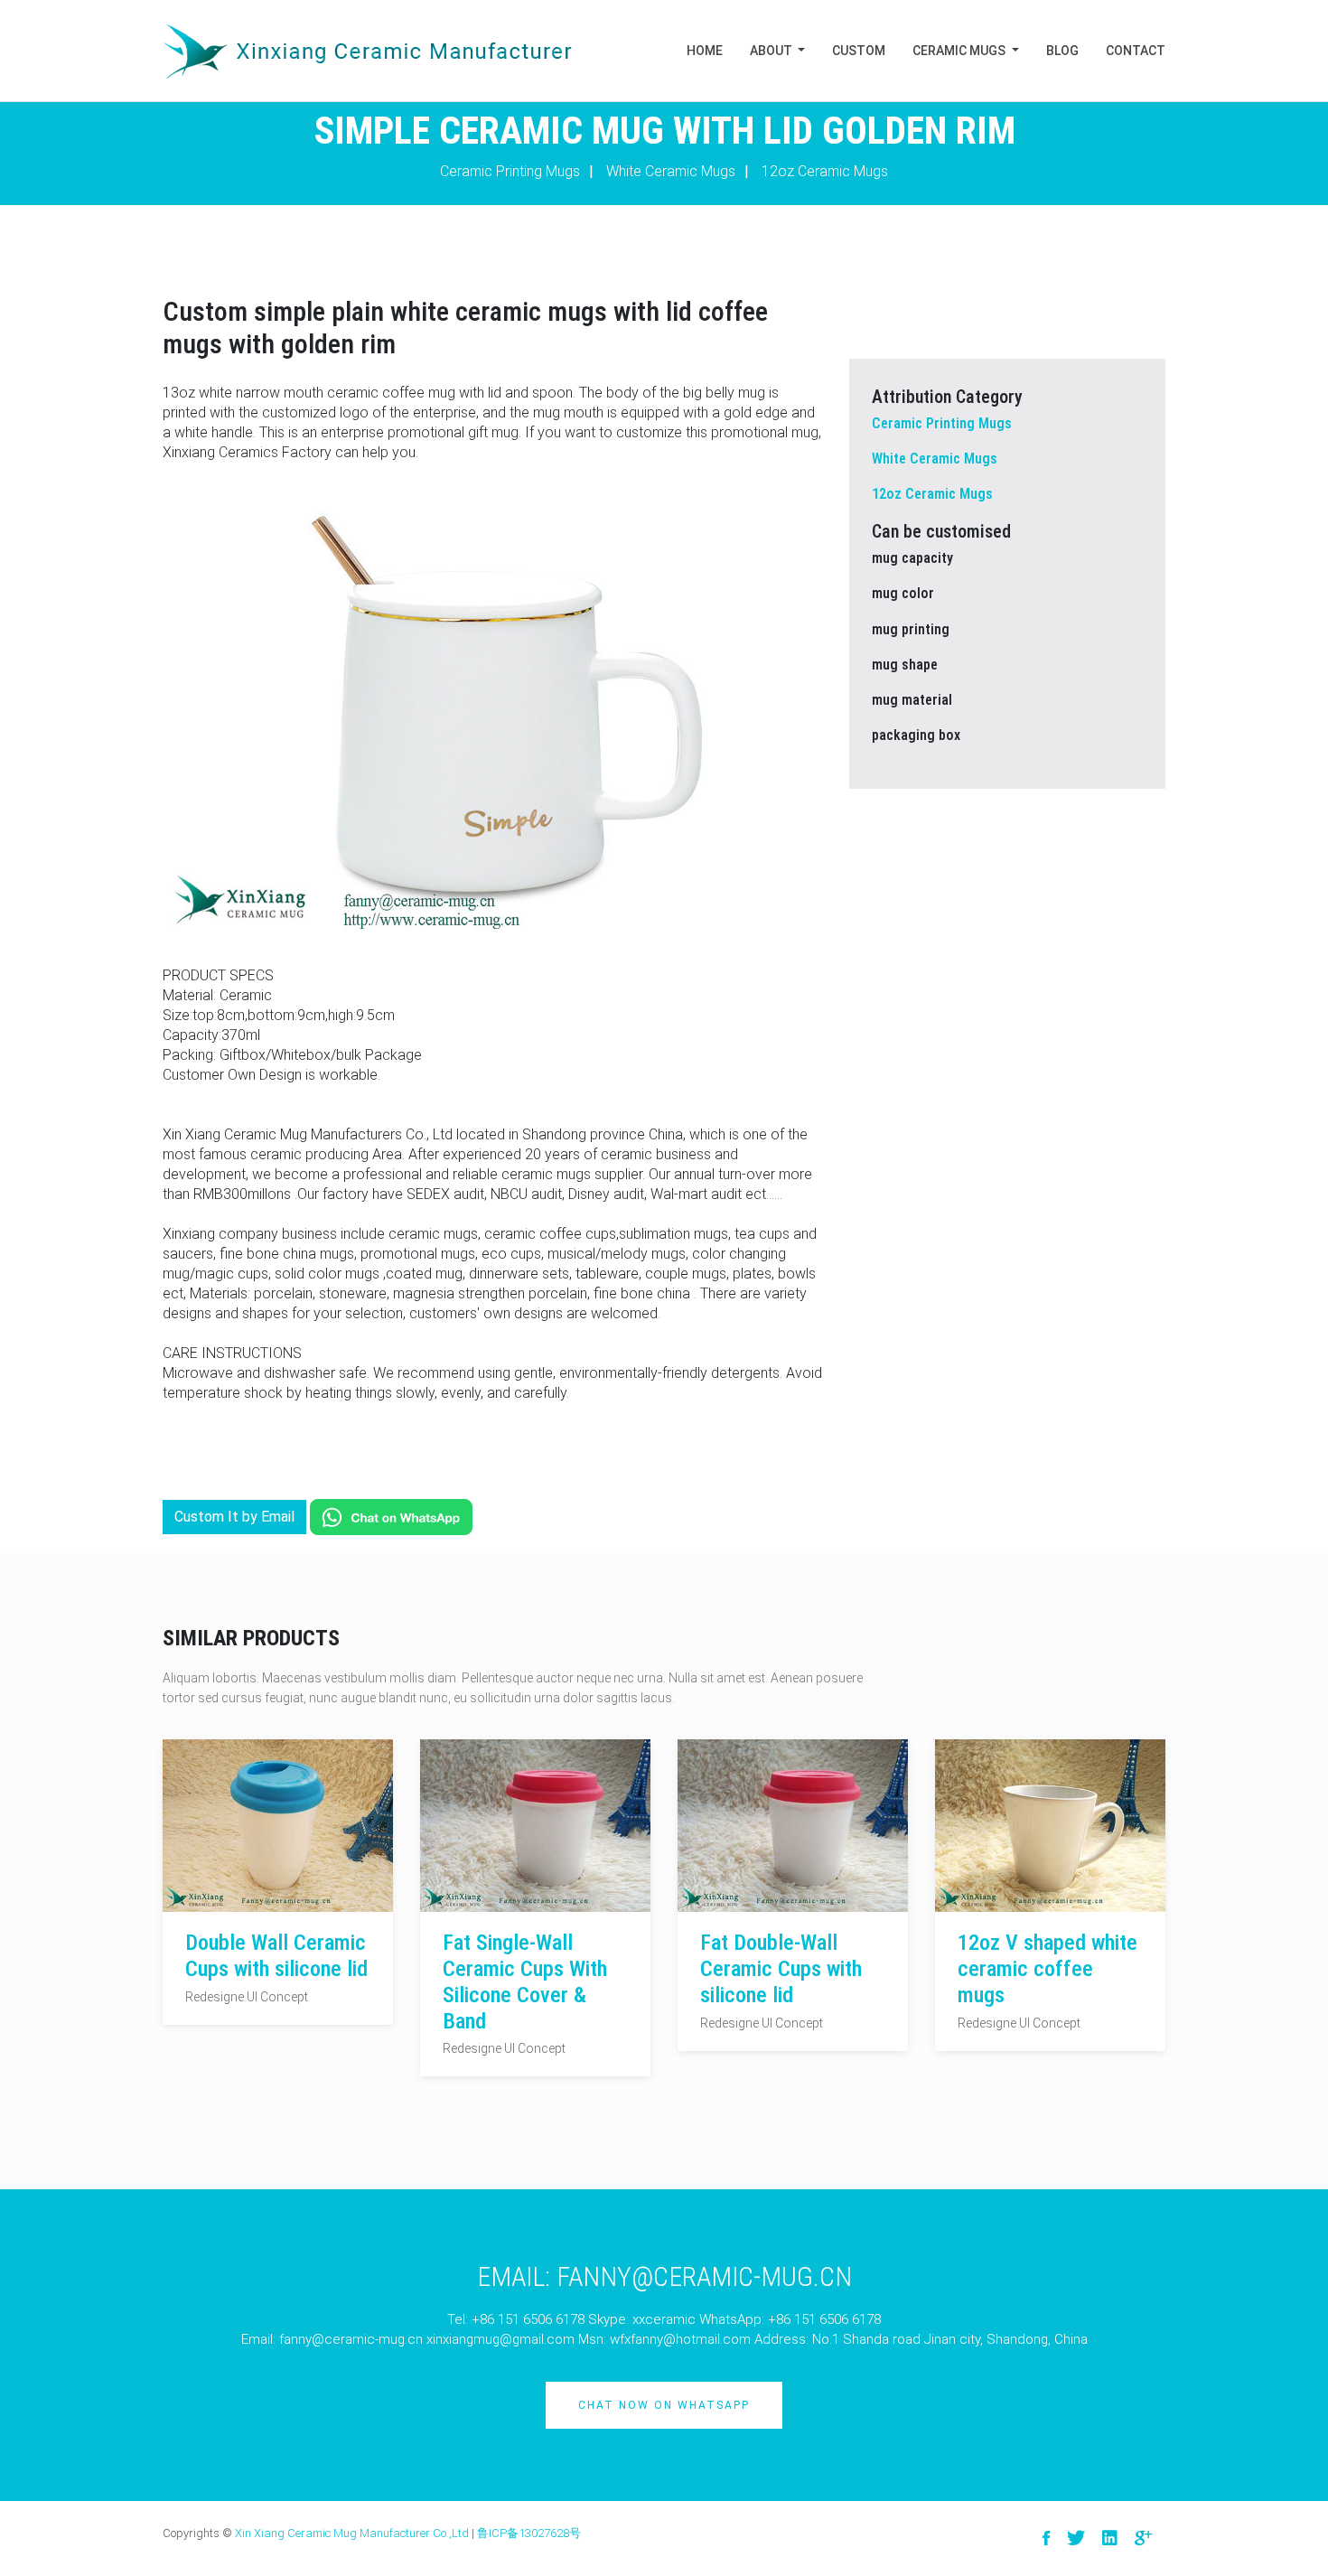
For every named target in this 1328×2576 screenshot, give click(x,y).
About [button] (772, 51)
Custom (859, 51)
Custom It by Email (234, 1517)
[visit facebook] (1046, 2539)
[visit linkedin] (1110, 2539)
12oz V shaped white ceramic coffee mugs (1047, 1969)
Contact (1136, 51)
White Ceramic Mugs (671, 171)
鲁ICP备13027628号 (529, 2533)
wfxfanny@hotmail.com (680, 2339)
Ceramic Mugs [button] (960, 51)
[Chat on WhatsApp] (391, 1517)
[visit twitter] (1076, 2539)
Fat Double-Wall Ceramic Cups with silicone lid (781, 1969)
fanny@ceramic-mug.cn (351, 2339)
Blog (1062, 51)
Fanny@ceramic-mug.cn (704, 2276)
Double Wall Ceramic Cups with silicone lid (276, 1956)
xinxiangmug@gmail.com (500, 2339)
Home (705, 51)
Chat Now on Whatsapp (664, 2405)
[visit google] (1143, 2539)
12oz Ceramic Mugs (825, 171)
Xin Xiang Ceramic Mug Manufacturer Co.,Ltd (352, 2533)
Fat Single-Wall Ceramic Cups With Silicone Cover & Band (525, 1981)
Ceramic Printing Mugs (510, 171)
